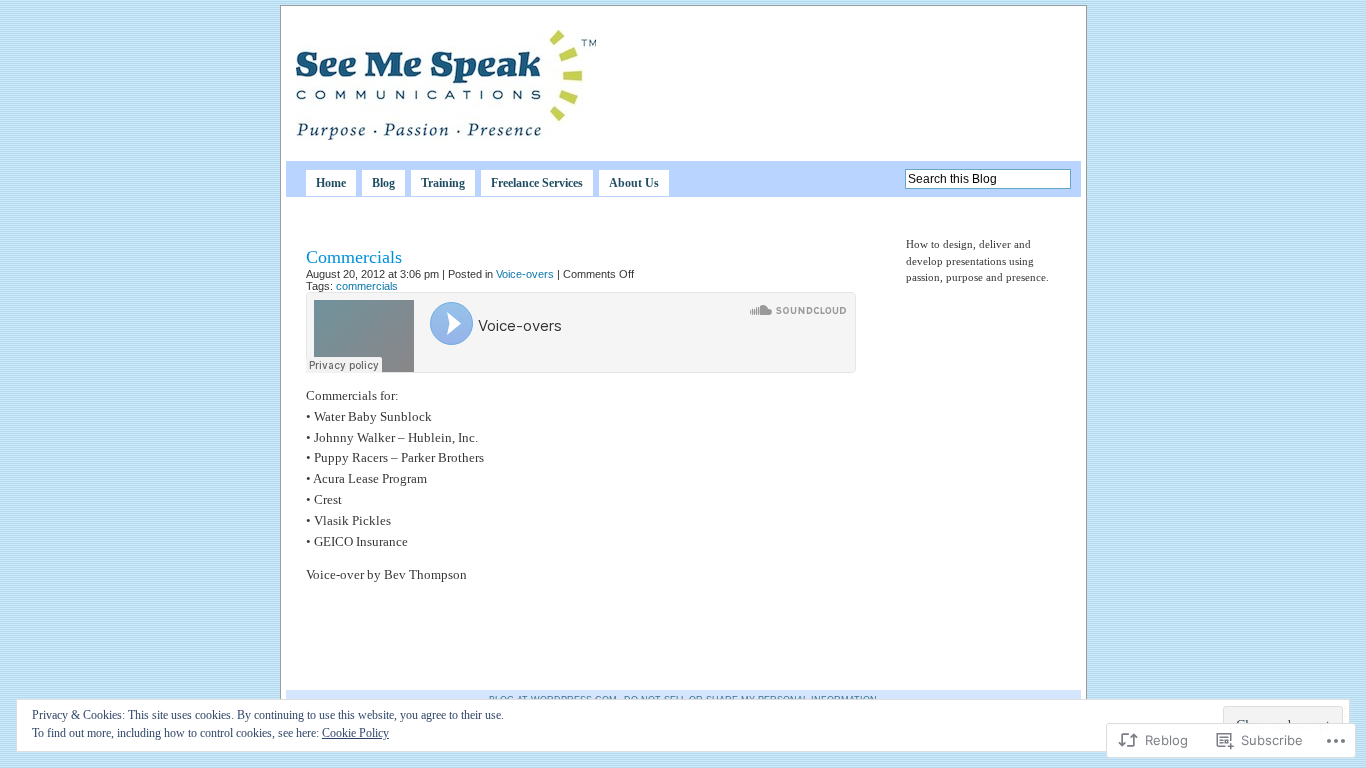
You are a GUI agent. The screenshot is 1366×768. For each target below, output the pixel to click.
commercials (367, 286)
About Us (634, 183)
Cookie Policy (355, 733)
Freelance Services (537, 183)
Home (331, 183)
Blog (383, 183)
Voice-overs (525, 274)
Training (443, 183)
